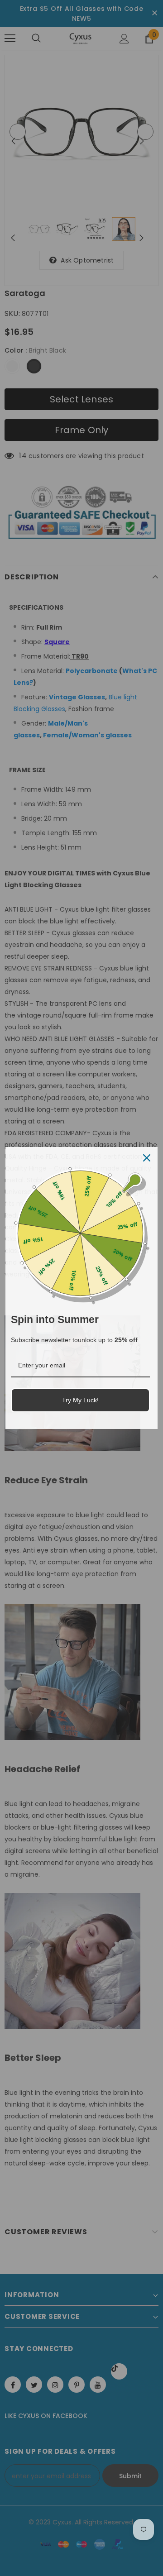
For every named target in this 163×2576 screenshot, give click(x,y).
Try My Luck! (80, 1400)
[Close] (147, 1158)
